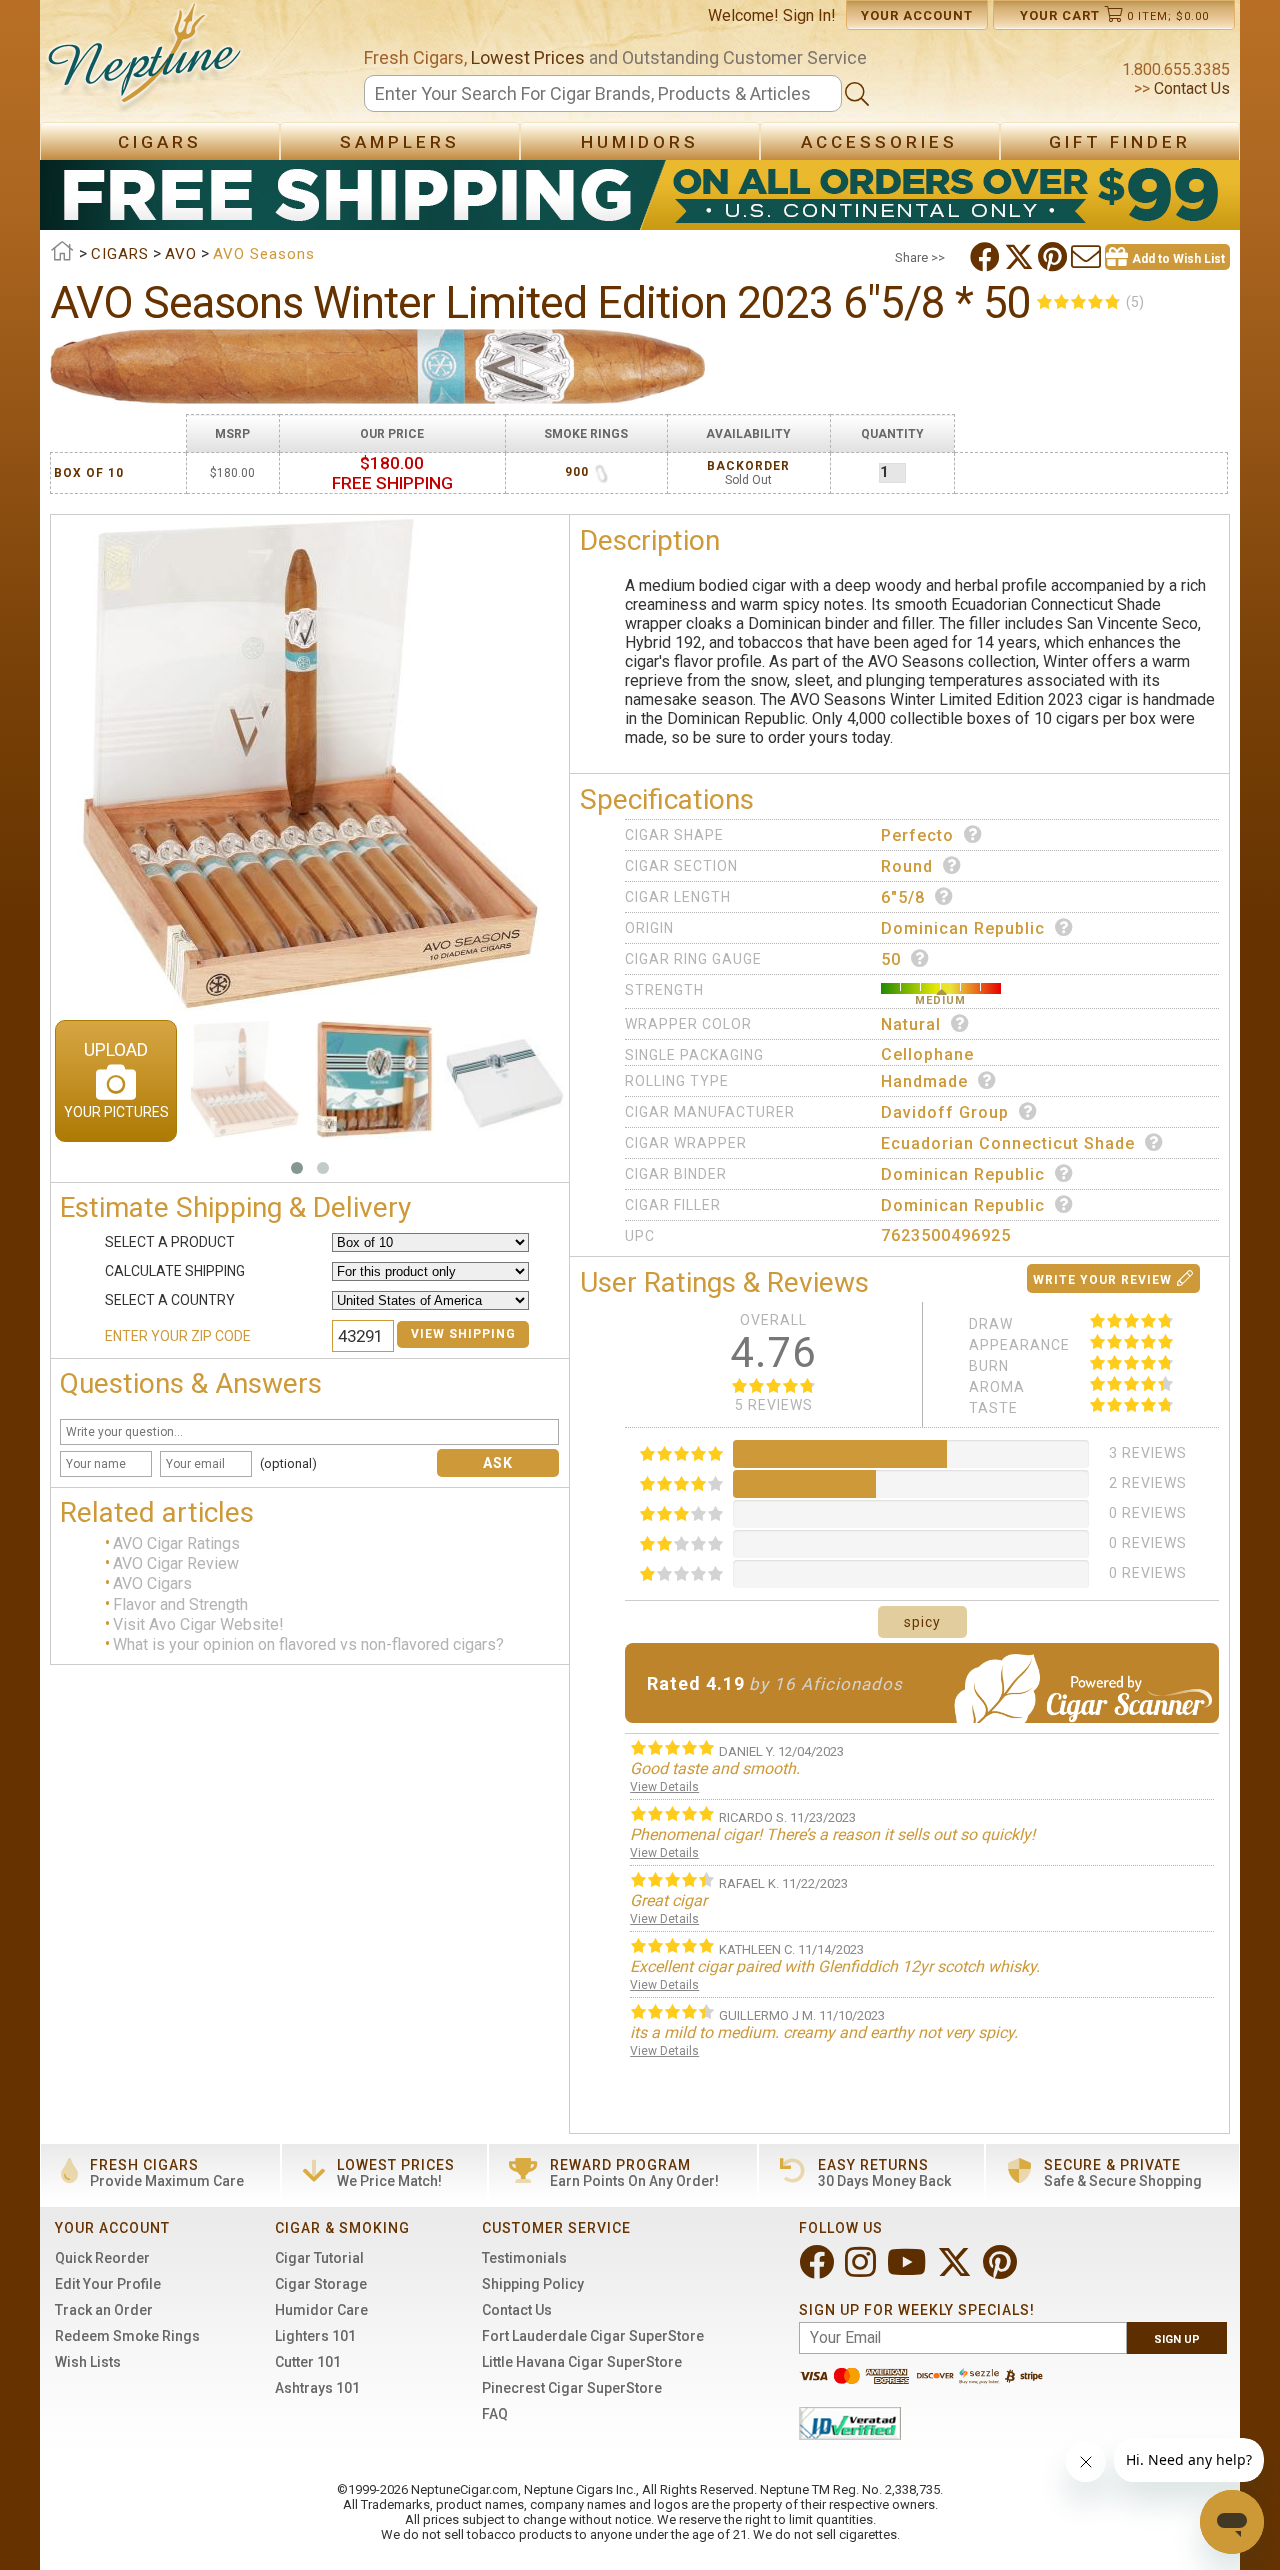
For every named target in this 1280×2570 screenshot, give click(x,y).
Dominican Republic (963, 928)
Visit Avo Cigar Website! (198, 1624)
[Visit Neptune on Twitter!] (956, 2270)
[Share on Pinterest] (1054, 257)
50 (891, 959)
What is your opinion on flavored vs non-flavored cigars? (308, 1644)
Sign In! (809, 15)
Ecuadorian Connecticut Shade (1008, 1143)
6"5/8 (903, 897)
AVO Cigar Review (176, 1563)
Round (907, 866)
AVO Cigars (152, 1584)
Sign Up (1177, 2339)
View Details (664, 1787)
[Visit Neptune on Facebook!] (818, 2270)
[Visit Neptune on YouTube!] (908, 2270)
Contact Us (1190, 88)
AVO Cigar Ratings (176, 1543)
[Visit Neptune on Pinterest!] (1002, 2270)
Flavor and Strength (180, 1604)
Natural (911, 1024)
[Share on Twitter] (1021, 257)
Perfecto (917, 835)
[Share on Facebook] (987, 257)
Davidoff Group (945, 1112)
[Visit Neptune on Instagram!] (862, 2270)
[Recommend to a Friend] (1088, 257)
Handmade (924, 1081)
